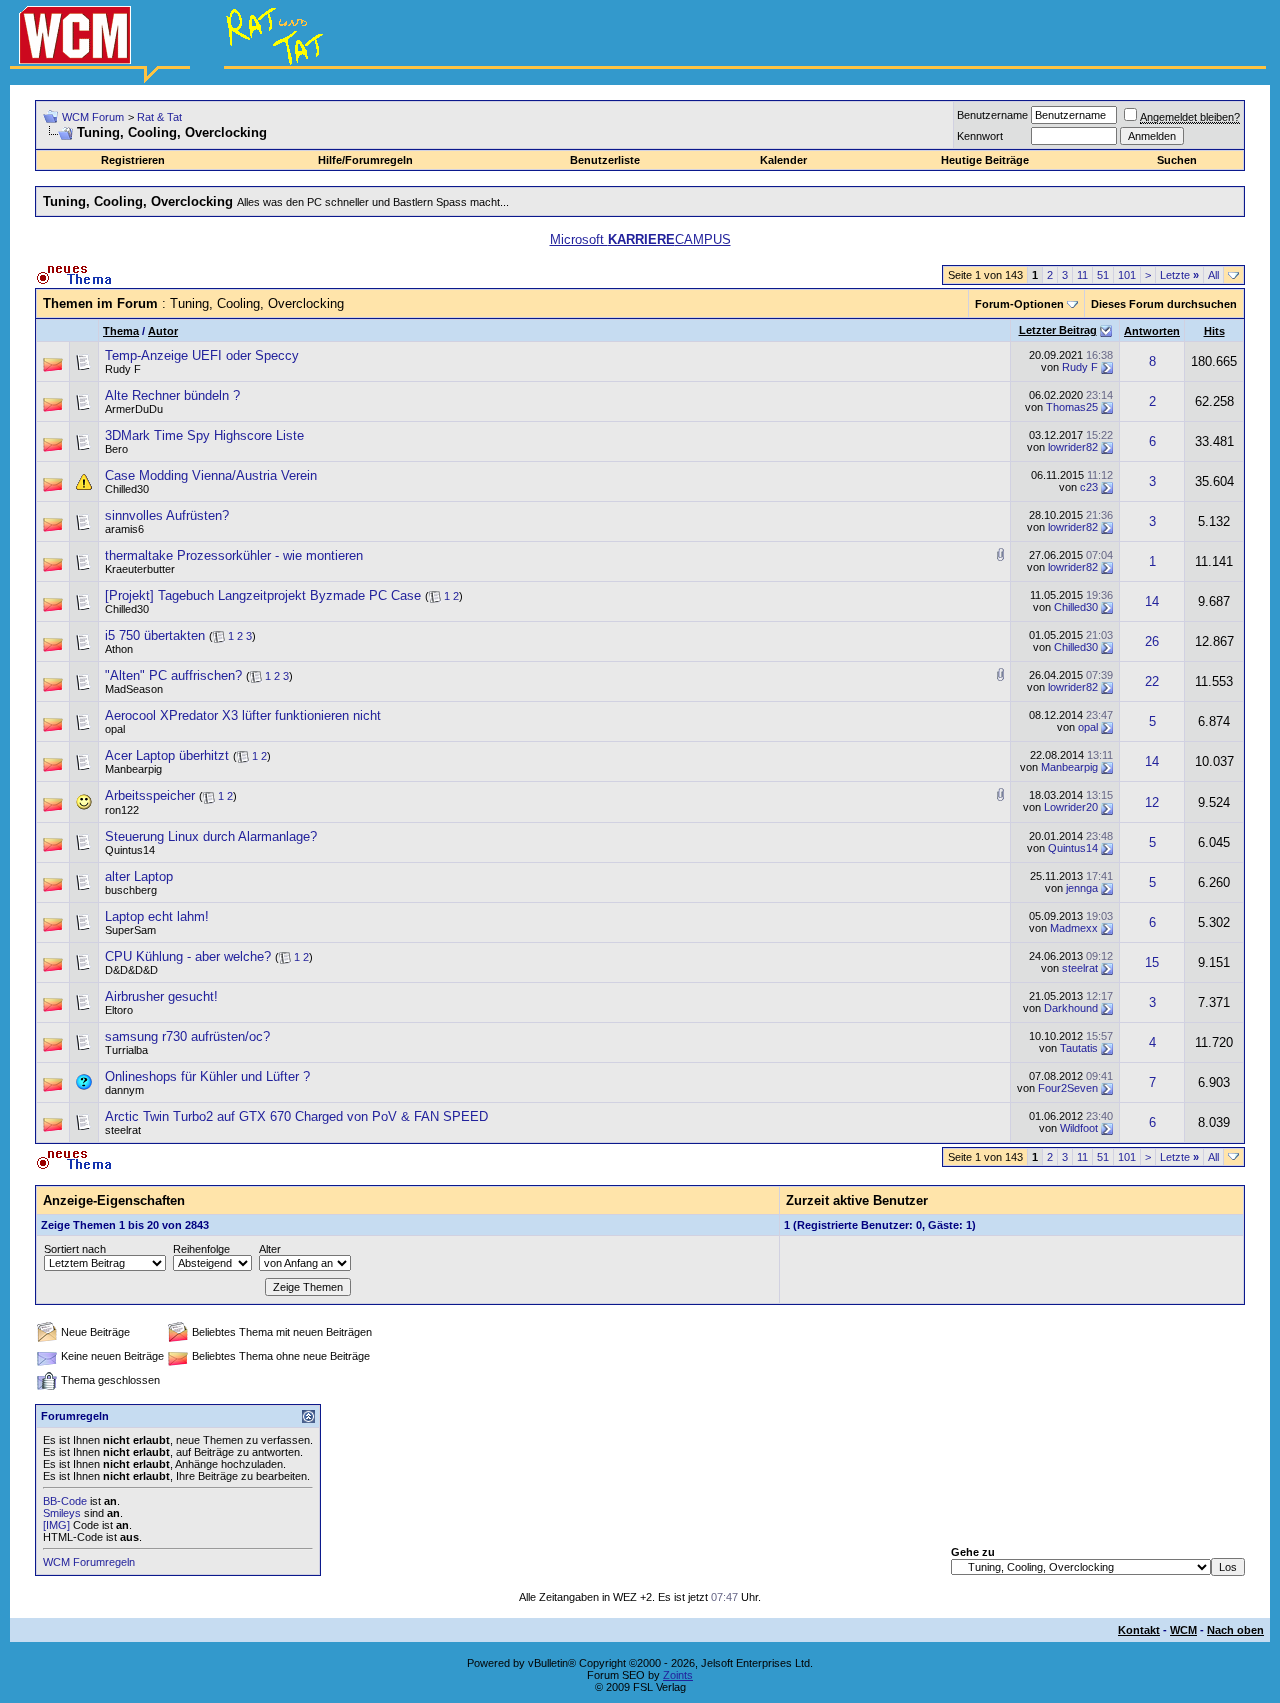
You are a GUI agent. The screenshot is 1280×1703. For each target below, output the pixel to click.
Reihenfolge (201, 1249)
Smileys (62, 1513)
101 (1127, 275)
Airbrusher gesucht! (161, 996)
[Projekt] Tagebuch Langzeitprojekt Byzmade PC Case (263, 595)
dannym (124, 1090)
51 (1103, 275)
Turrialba (126, 1050)
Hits (1214, 331)
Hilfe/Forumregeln (365, 160)
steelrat (1080, 968)
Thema (121, 331)
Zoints (678, 1675)
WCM (1183, 1630)
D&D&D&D (131, 970)
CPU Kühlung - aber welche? (188, 956)
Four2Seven (1068, 1088)
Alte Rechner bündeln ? (172, 395)
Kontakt (1139, 1630)
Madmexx (1074, 928)
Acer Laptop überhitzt (167, 755)
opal (115, 729)
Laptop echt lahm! (157, 916)
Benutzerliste (605, 160)
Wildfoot (1079, 1128)
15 (1152, 962)
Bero (116, 449)
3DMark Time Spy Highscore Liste (204, 435)
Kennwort (980, 136)
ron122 (122, 810)
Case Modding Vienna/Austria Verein (211, 475)
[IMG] (56, 1525)
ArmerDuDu (134, 409)
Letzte (1179, 275)
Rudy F (123, 369)
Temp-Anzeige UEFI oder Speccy (202, 355)
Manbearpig (133, 769)
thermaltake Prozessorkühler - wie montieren (234, 555)
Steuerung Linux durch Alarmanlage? (211, 836)
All (1213, 275)
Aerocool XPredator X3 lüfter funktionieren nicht (243, 715)
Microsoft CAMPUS (640, 239)
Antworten (1152, 331)
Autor (163, 331)
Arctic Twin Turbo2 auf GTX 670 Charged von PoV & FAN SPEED (296, 1116)
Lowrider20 (1071, 807)
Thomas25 (1072, 407)
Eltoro (119, 1010)
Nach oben (1235, 1630)
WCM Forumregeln (89, 1562)
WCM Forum (93, 117)
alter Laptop (139, 876)
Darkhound (1071, 1008)
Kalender (783, 160)
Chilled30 (127, 489)
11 (1082, 275)
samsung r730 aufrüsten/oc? (187, 1036)
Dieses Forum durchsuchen (1164, 304)
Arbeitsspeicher (150, 795)
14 (1152, 601)
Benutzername (992, 115)
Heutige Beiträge (985, 160)
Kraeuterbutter (140, 569)
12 (1152, 802)
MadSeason (134, 689)
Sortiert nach (75, 1249)
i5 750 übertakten (155, 635)
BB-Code (65, 1501)
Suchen (1177, 160)
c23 (1089, 487)
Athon (119, 649)
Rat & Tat (159, 117)
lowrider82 (1073, 447)
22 (1152, 681)
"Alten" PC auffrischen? (173, 675)
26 (1152, 641)
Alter (270, 1249)
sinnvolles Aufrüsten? (167, 515)
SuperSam (130, 930)
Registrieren (133, 160)
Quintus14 (130, 850)
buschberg (131, 890)
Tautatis (1079, 1048)
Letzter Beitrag (1058, 330)
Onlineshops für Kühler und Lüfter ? (207, 1076)
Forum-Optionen (1019, 304)
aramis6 (124, 529)
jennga (1082, 888)
